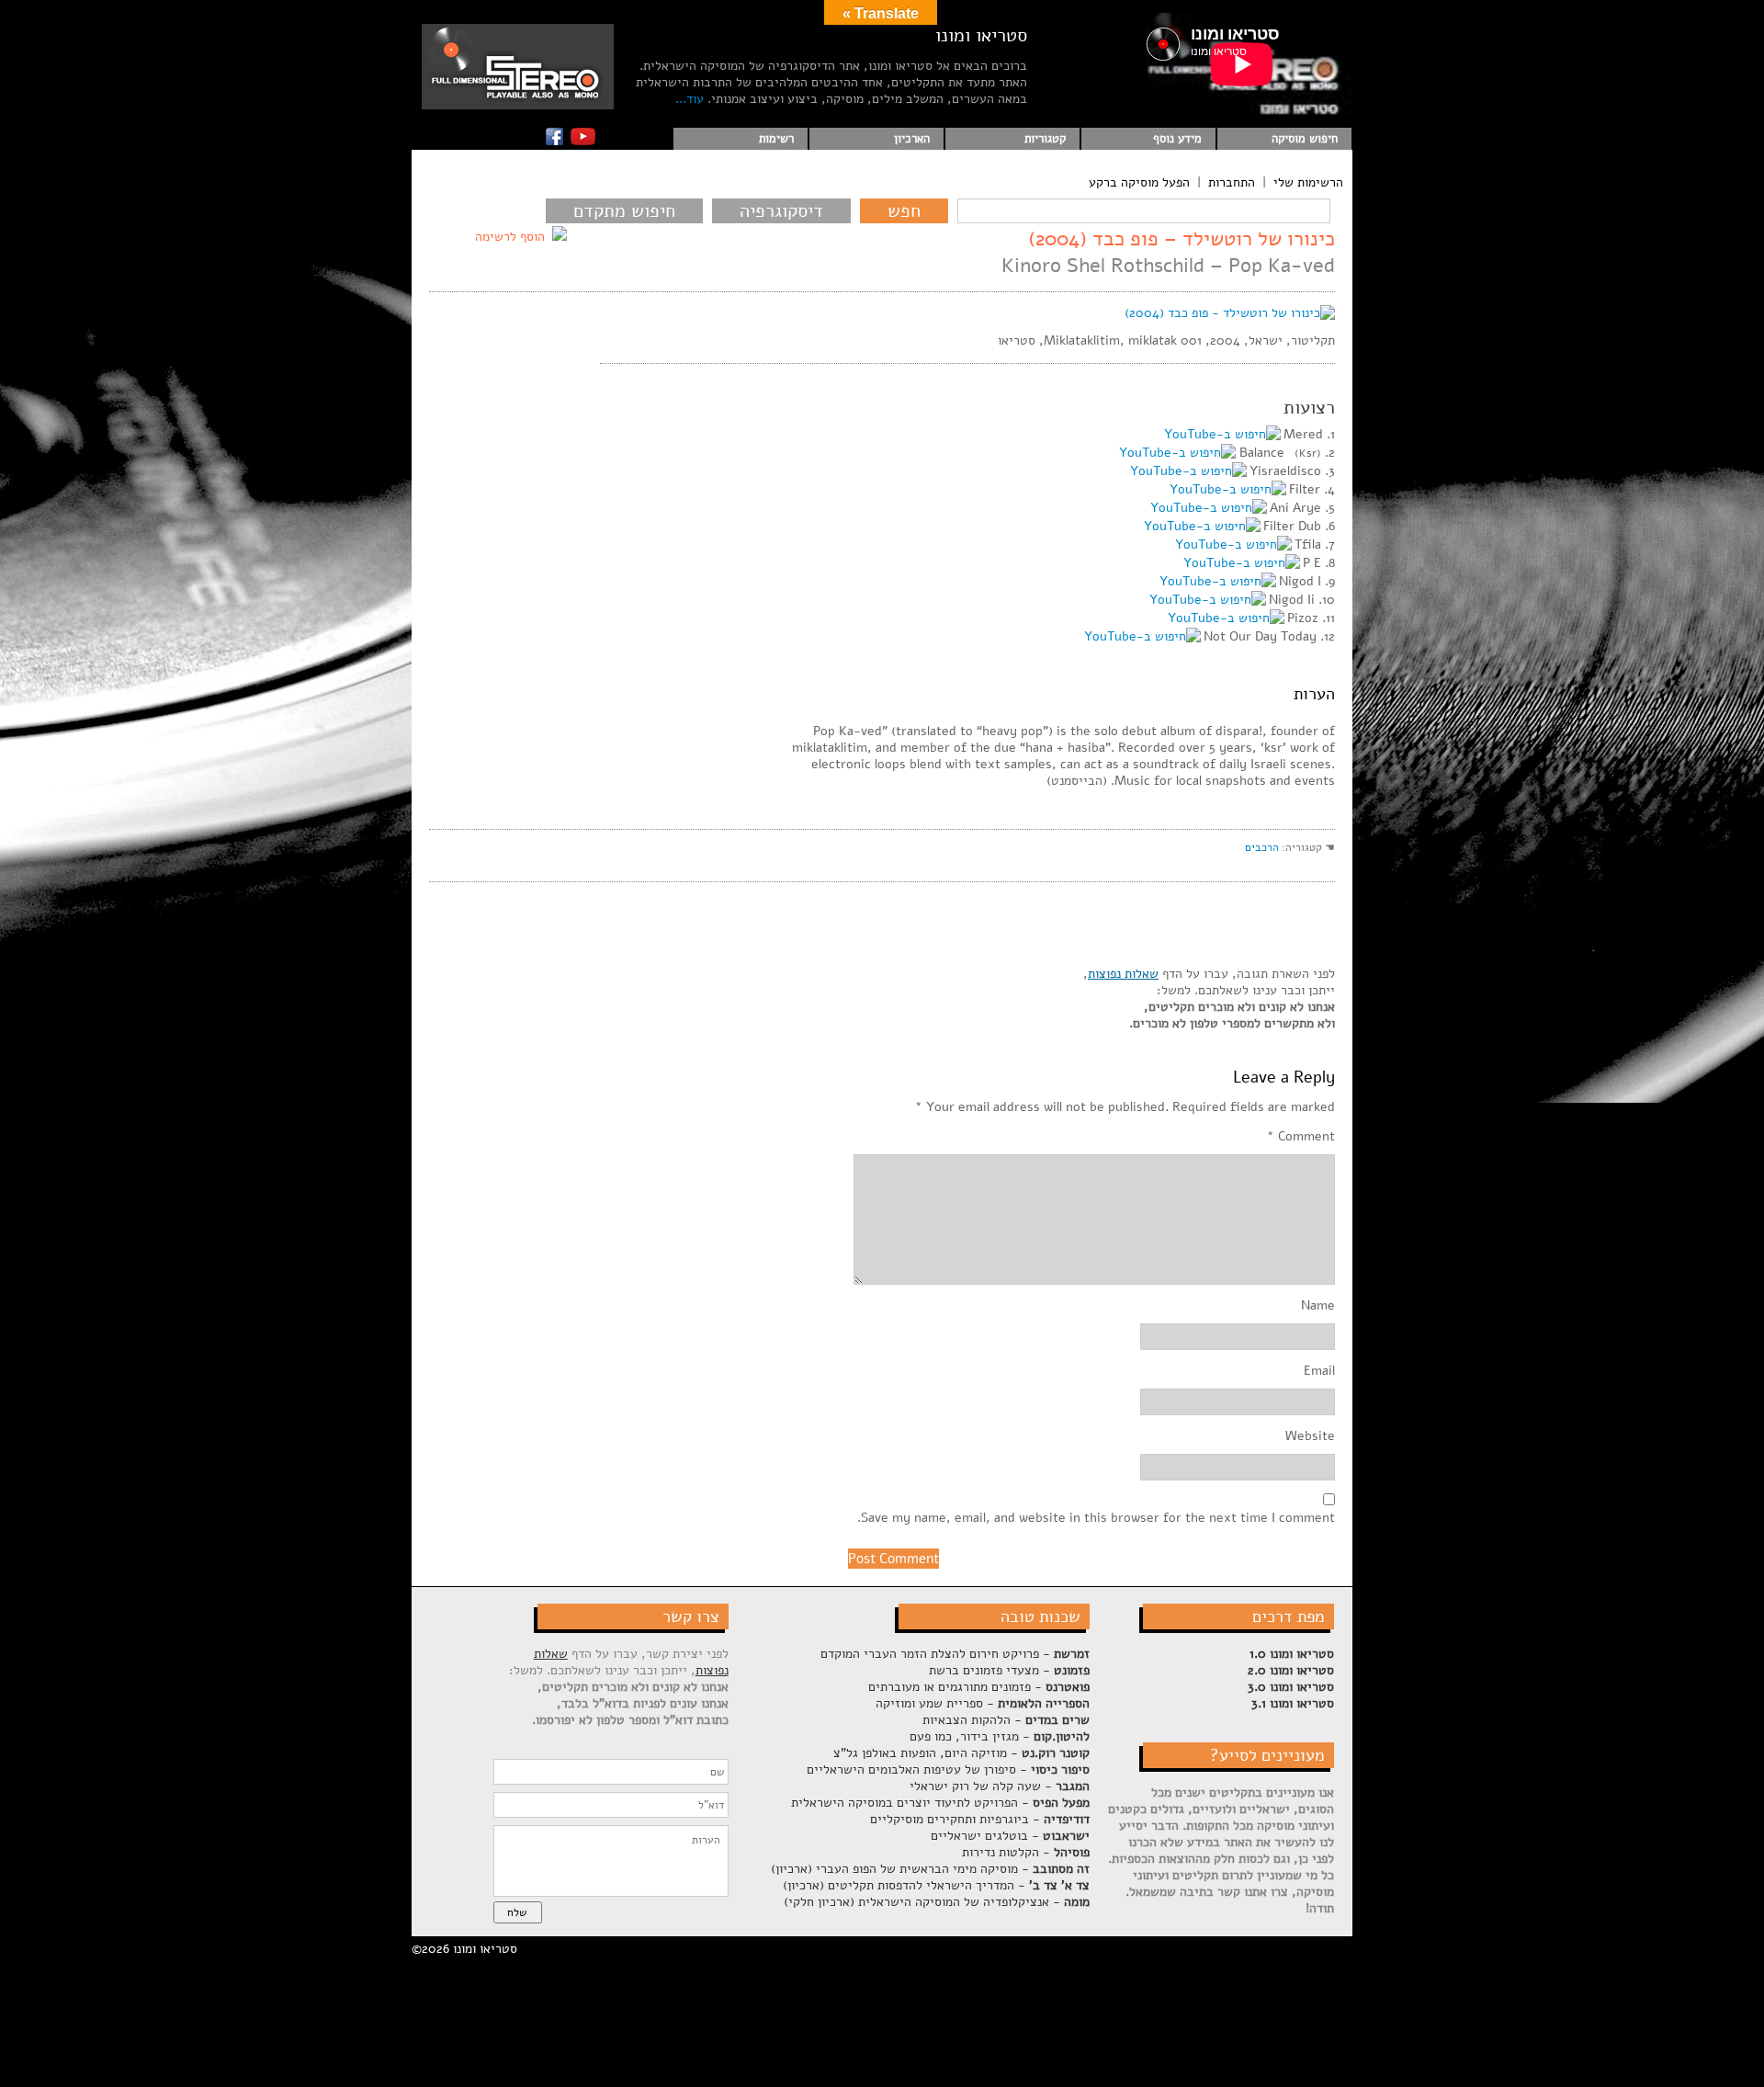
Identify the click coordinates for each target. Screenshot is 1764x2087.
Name (1318, 1306)
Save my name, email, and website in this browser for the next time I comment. (1096, 1518)
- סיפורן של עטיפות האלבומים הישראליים (948, 1769)
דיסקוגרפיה (781, 211)
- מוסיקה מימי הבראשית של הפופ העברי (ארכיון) (930, 1869)
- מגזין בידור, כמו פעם (1000, 1736)
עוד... (690, 99)
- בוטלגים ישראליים (1010, 1836)
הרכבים (1262, 847)
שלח (517, 1912)
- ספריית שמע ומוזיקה (983, 1703)
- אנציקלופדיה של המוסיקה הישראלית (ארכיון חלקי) (937, 1902)
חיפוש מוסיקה (1305, 139)
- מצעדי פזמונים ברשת (1009, 1670)
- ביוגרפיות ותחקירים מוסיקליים (980, 1819)
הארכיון (912, 139)
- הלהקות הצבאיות (1006, 1720)
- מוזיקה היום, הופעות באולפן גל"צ (961, 1753)
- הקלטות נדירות (1026, 1852)
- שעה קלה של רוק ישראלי (1000, 1786)
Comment (1301, 1137)
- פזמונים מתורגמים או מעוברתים (979, 1687)
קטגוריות (1045, 139)
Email (1319, 1371)
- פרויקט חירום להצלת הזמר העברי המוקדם (955, 1654)
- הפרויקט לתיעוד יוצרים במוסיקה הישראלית (940, 1803)
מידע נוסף (1177, 139)
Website (1310, 1436)
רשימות (776, 139)
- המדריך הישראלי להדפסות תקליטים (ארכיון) (936, 1885)
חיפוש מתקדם (624, 211)
